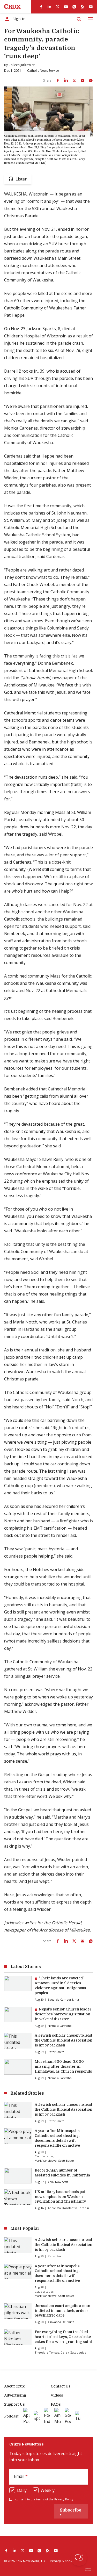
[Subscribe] (91, 7)
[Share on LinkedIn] (66, 81)
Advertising (15, 2395)
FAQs (56, 2404)
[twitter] (58, 7)
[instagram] (74, 7)
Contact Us (61, 2386)
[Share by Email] (83, 81)
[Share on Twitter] (74, 81)
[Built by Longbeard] (89, 2570)
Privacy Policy (64, 2499)
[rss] (83, 7)
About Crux (14, 2386)
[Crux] (12, 7)
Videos (57, 2395)
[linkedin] (49, 7)
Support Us (14, 2404)
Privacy (56, 2561)
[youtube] (66, 7)
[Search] (79, 19)
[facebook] (41, 7)
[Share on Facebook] (58, 81)
